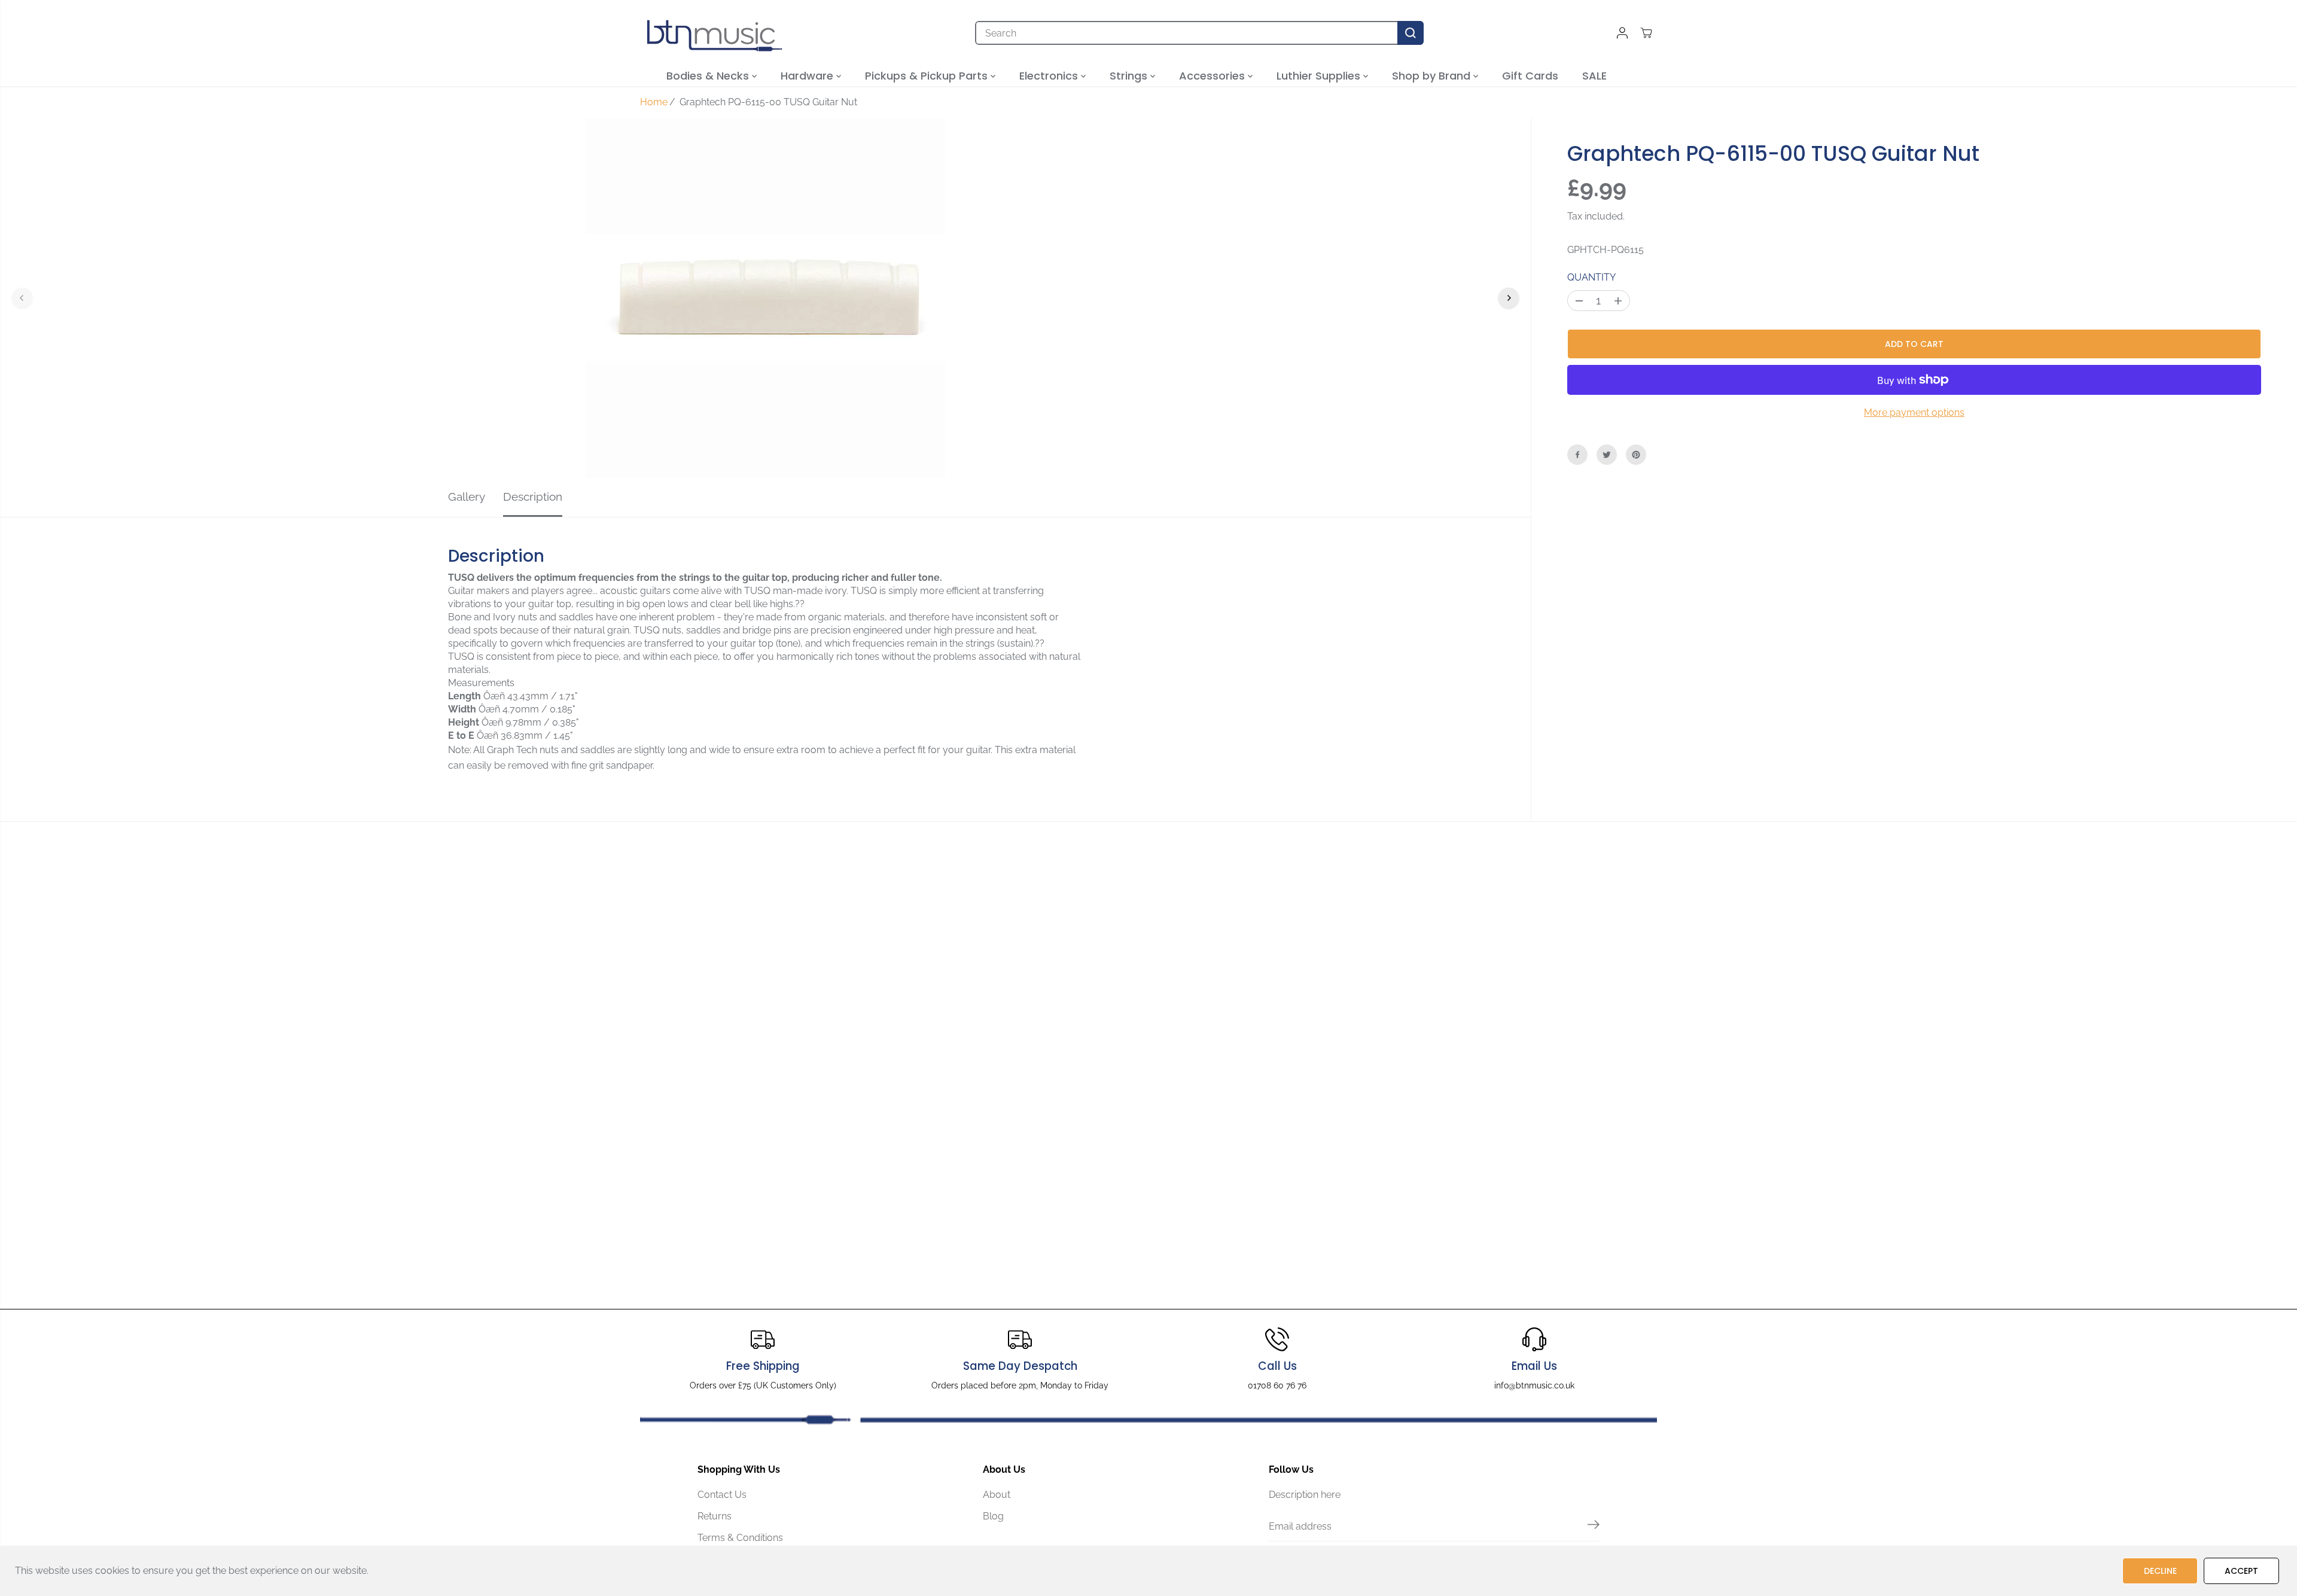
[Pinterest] (1636, 455)
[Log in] (1622, 33)
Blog (993, 1516)
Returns (715, 1516)
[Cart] (1646, 33)
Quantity (1591, 277)
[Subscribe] (1594, 1527)
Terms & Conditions (740, 1538)
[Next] (1509, 298)
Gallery (467, 497)
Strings (1130, 76)
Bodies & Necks (709, 76)
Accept (2241, 1571)
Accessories (1213, 76)
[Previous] (22, 298)
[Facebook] (1577, 455)
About (997, 1495)
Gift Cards (1530, 76)
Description (533, 497)
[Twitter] (1607, 455)
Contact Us (722, 1495)
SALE (1594, 76)
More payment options (1914, 412)
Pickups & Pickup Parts (928, 76)
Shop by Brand (1433, 76)
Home (654, 102)
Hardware (808, 76)
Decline (2160, 1571)
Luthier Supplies (1320, 76)
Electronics (1050, 76)
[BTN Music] (715, 33)
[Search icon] (1411, 33)
